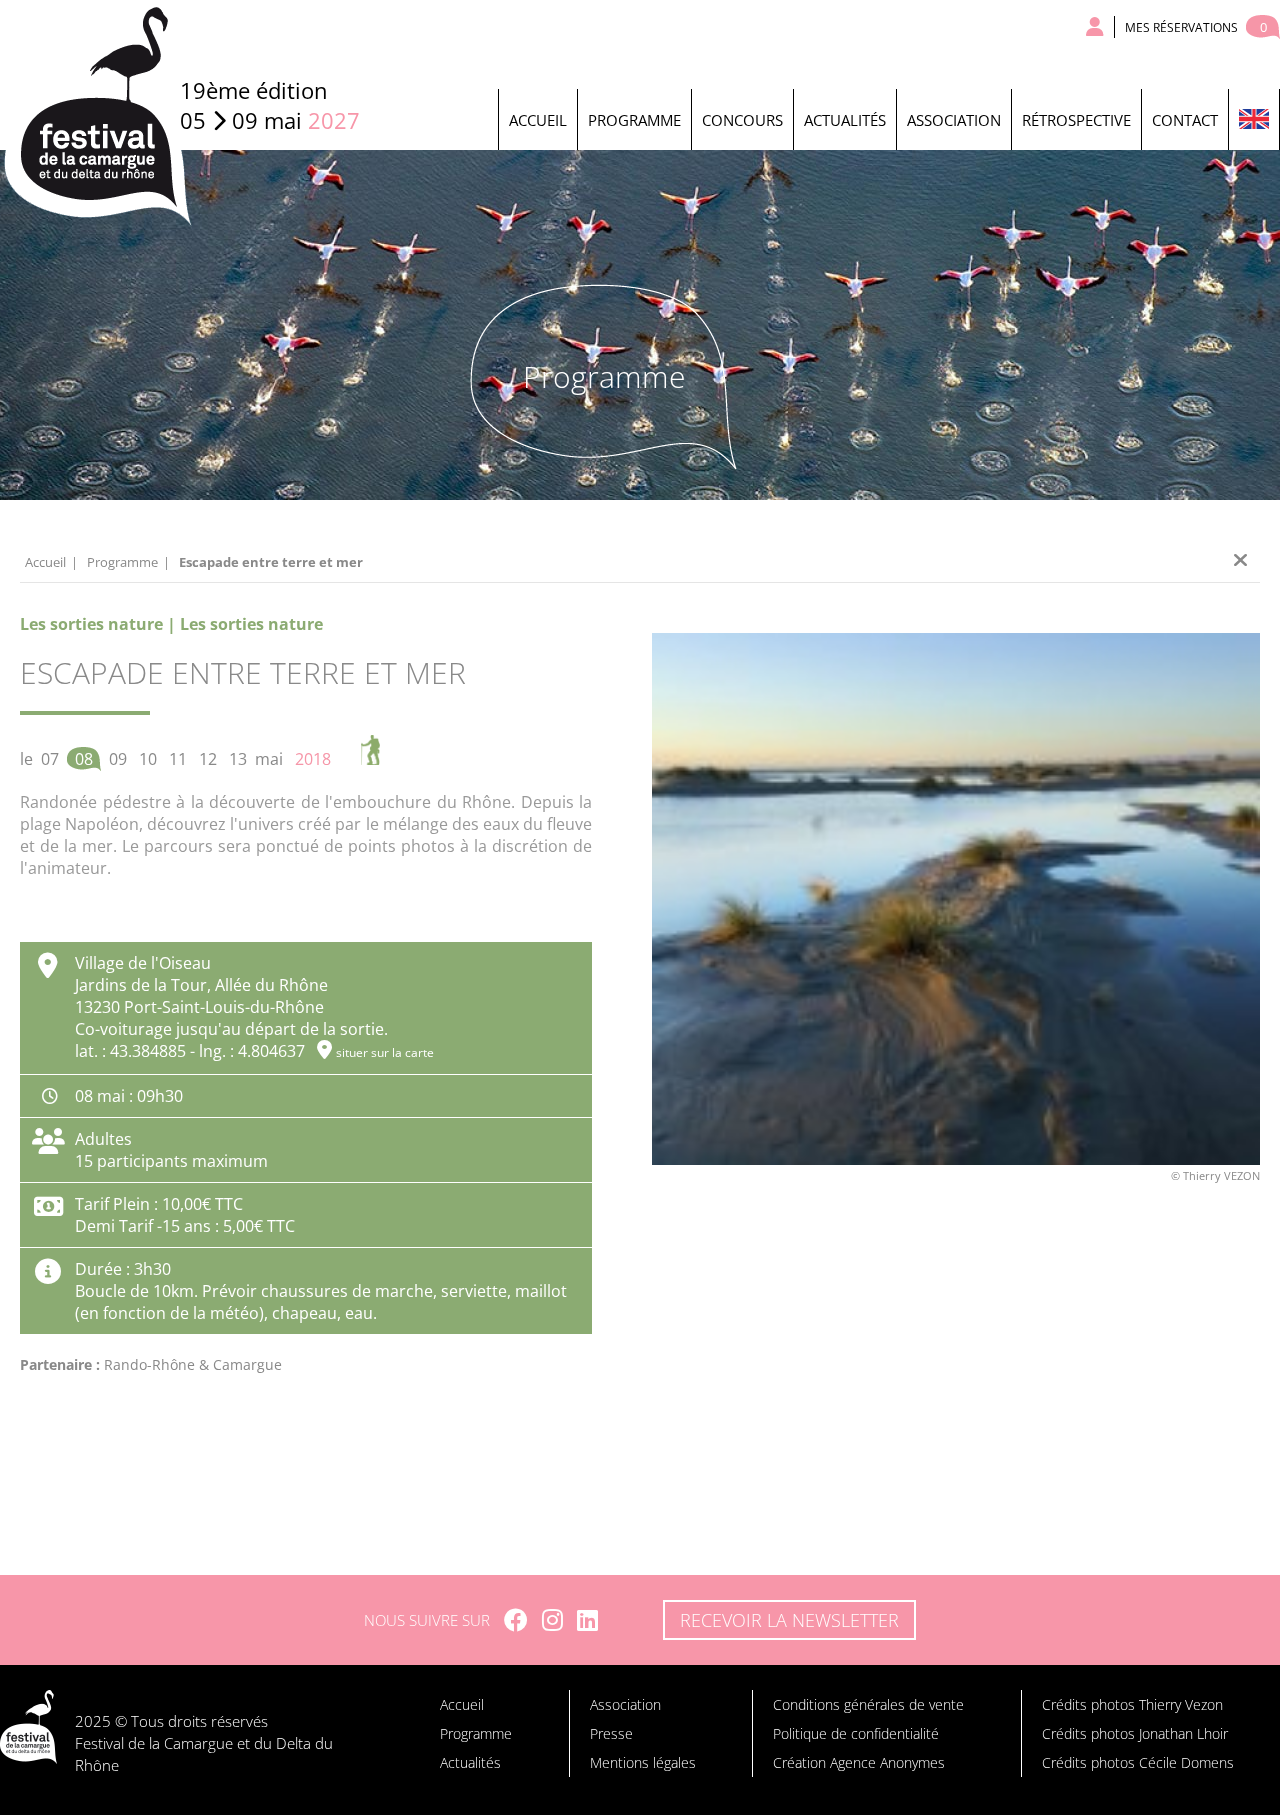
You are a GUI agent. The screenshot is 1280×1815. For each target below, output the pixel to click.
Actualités (845, 120)
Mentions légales (643, 1762)
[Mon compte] (1095, 27)
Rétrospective (1076, 120)
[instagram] (552, 1620)
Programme (634, 120)
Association (954, 120)
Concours (742, 120)
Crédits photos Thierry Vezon (1132, 1704)
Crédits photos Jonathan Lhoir (1135, 1733)
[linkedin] (587, 1620)
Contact (1185, 120)
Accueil (538, 120)
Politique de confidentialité (856, 1733)
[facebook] (516, 1620)
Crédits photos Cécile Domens (1138, 1762)
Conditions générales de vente (868, 1704)
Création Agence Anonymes (859, 1762)
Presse (611, 1733)
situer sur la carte (385, 1052)
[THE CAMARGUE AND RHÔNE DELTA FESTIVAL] (1253, 119)
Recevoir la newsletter (789, 1620)
